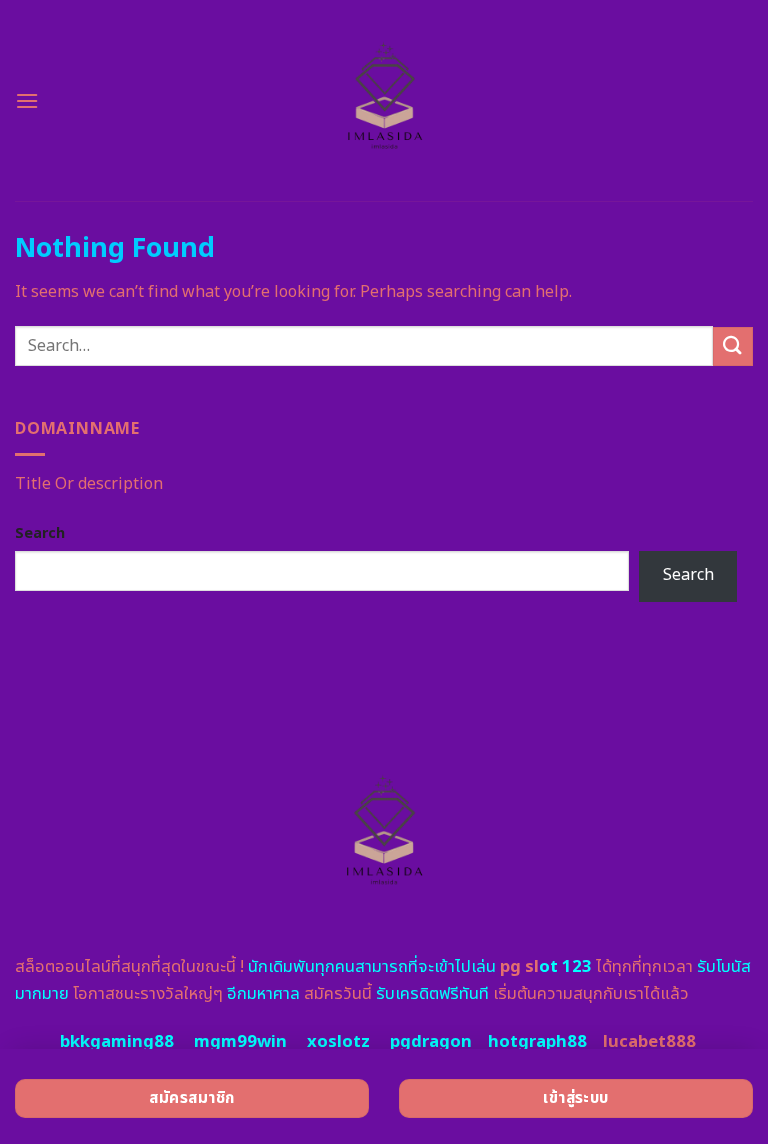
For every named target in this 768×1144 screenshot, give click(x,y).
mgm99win (240, 1042)
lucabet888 (649, 1042)
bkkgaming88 (117, 1042)
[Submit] (733, 346)
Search (40, 533)
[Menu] (27, 100)
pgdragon (431, 1042)
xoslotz (338, 1042)
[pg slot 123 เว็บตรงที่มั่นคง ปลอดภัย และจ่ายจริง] (384, 100)
